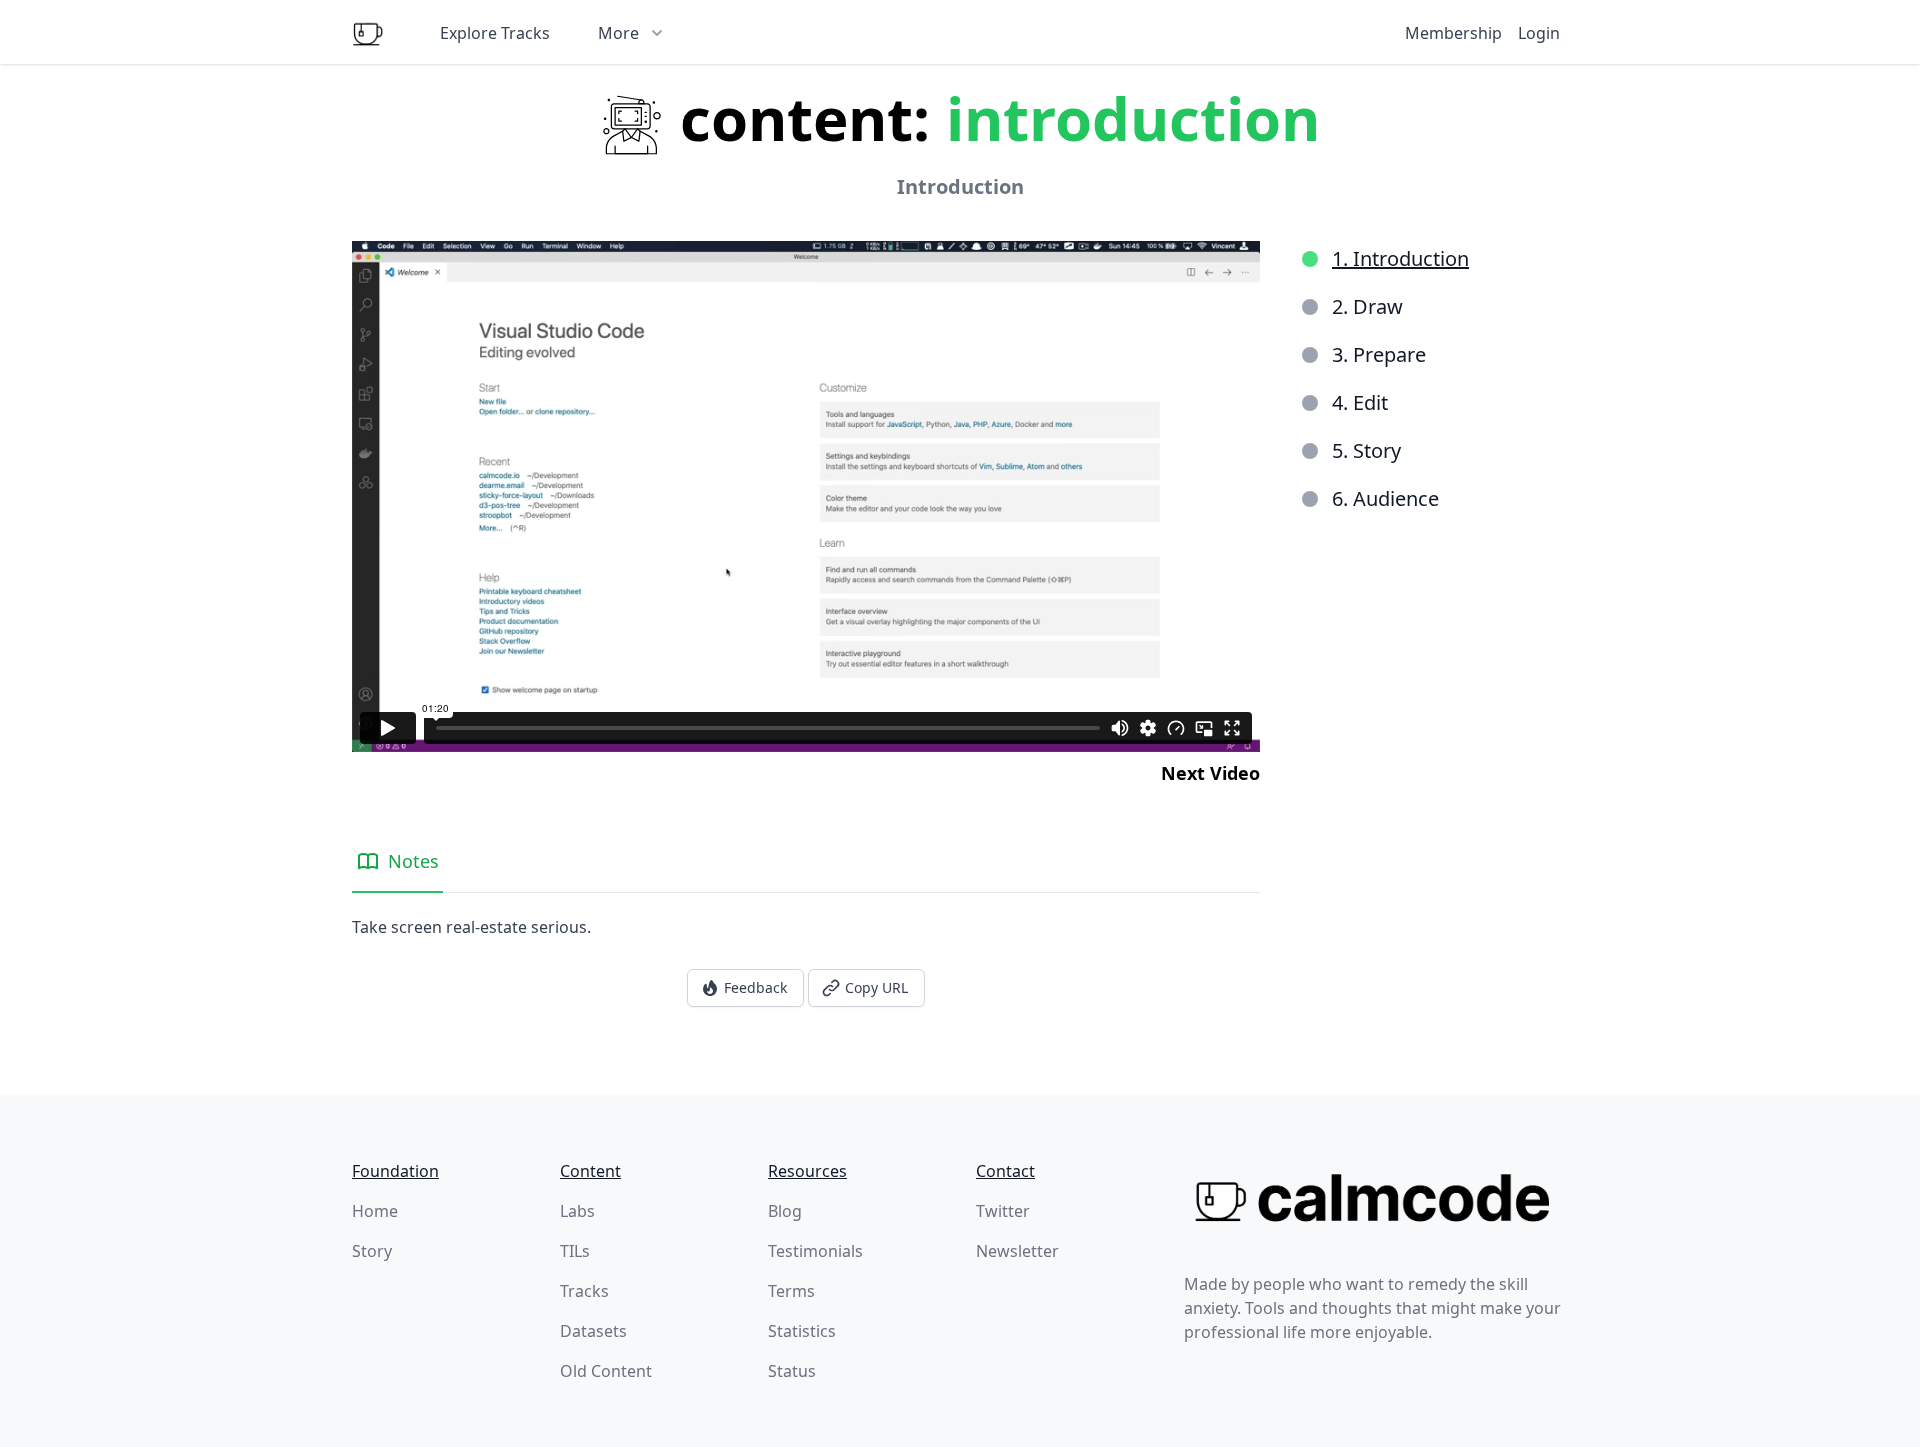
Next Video (1210, 773)
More (618, 33)
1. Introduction (1400, 258)
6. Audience (1385, 498)
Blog (785, 1211)
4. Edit (1360, 402)
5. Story (1366, 450)
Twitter (1003, 1211)
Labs (577, 1211)
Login (1539, 33)
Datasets (593, 1331)
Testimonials (815, 1251)
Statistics (802, 1331)
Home (375, 1211)
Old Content (606, 1371)
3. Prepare (1379, 354)
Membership (1453, 33)
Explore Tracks (495, 33)
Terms (791, 1291)
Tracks (584, 1291)
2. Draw (1367, 306)
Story (372, 1251)
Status (792, 1371)
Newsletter (1017, 1251)
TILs (575, 1251)
